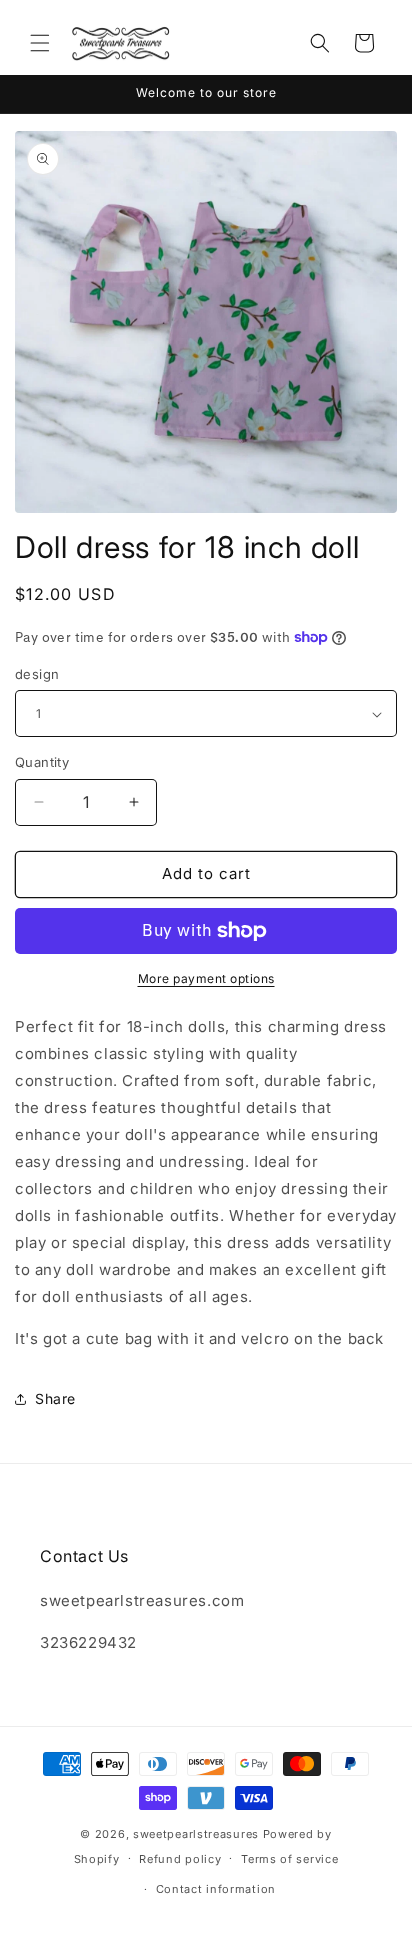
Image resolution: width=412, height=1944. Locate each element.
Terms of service (289, 1859)
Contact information (216, 1889)
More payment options (206, 978)
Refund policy (180, 1859)
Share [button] (55, 1398)
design (37, 674)
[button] (40, 43)
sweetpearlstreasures (196, 1834)
